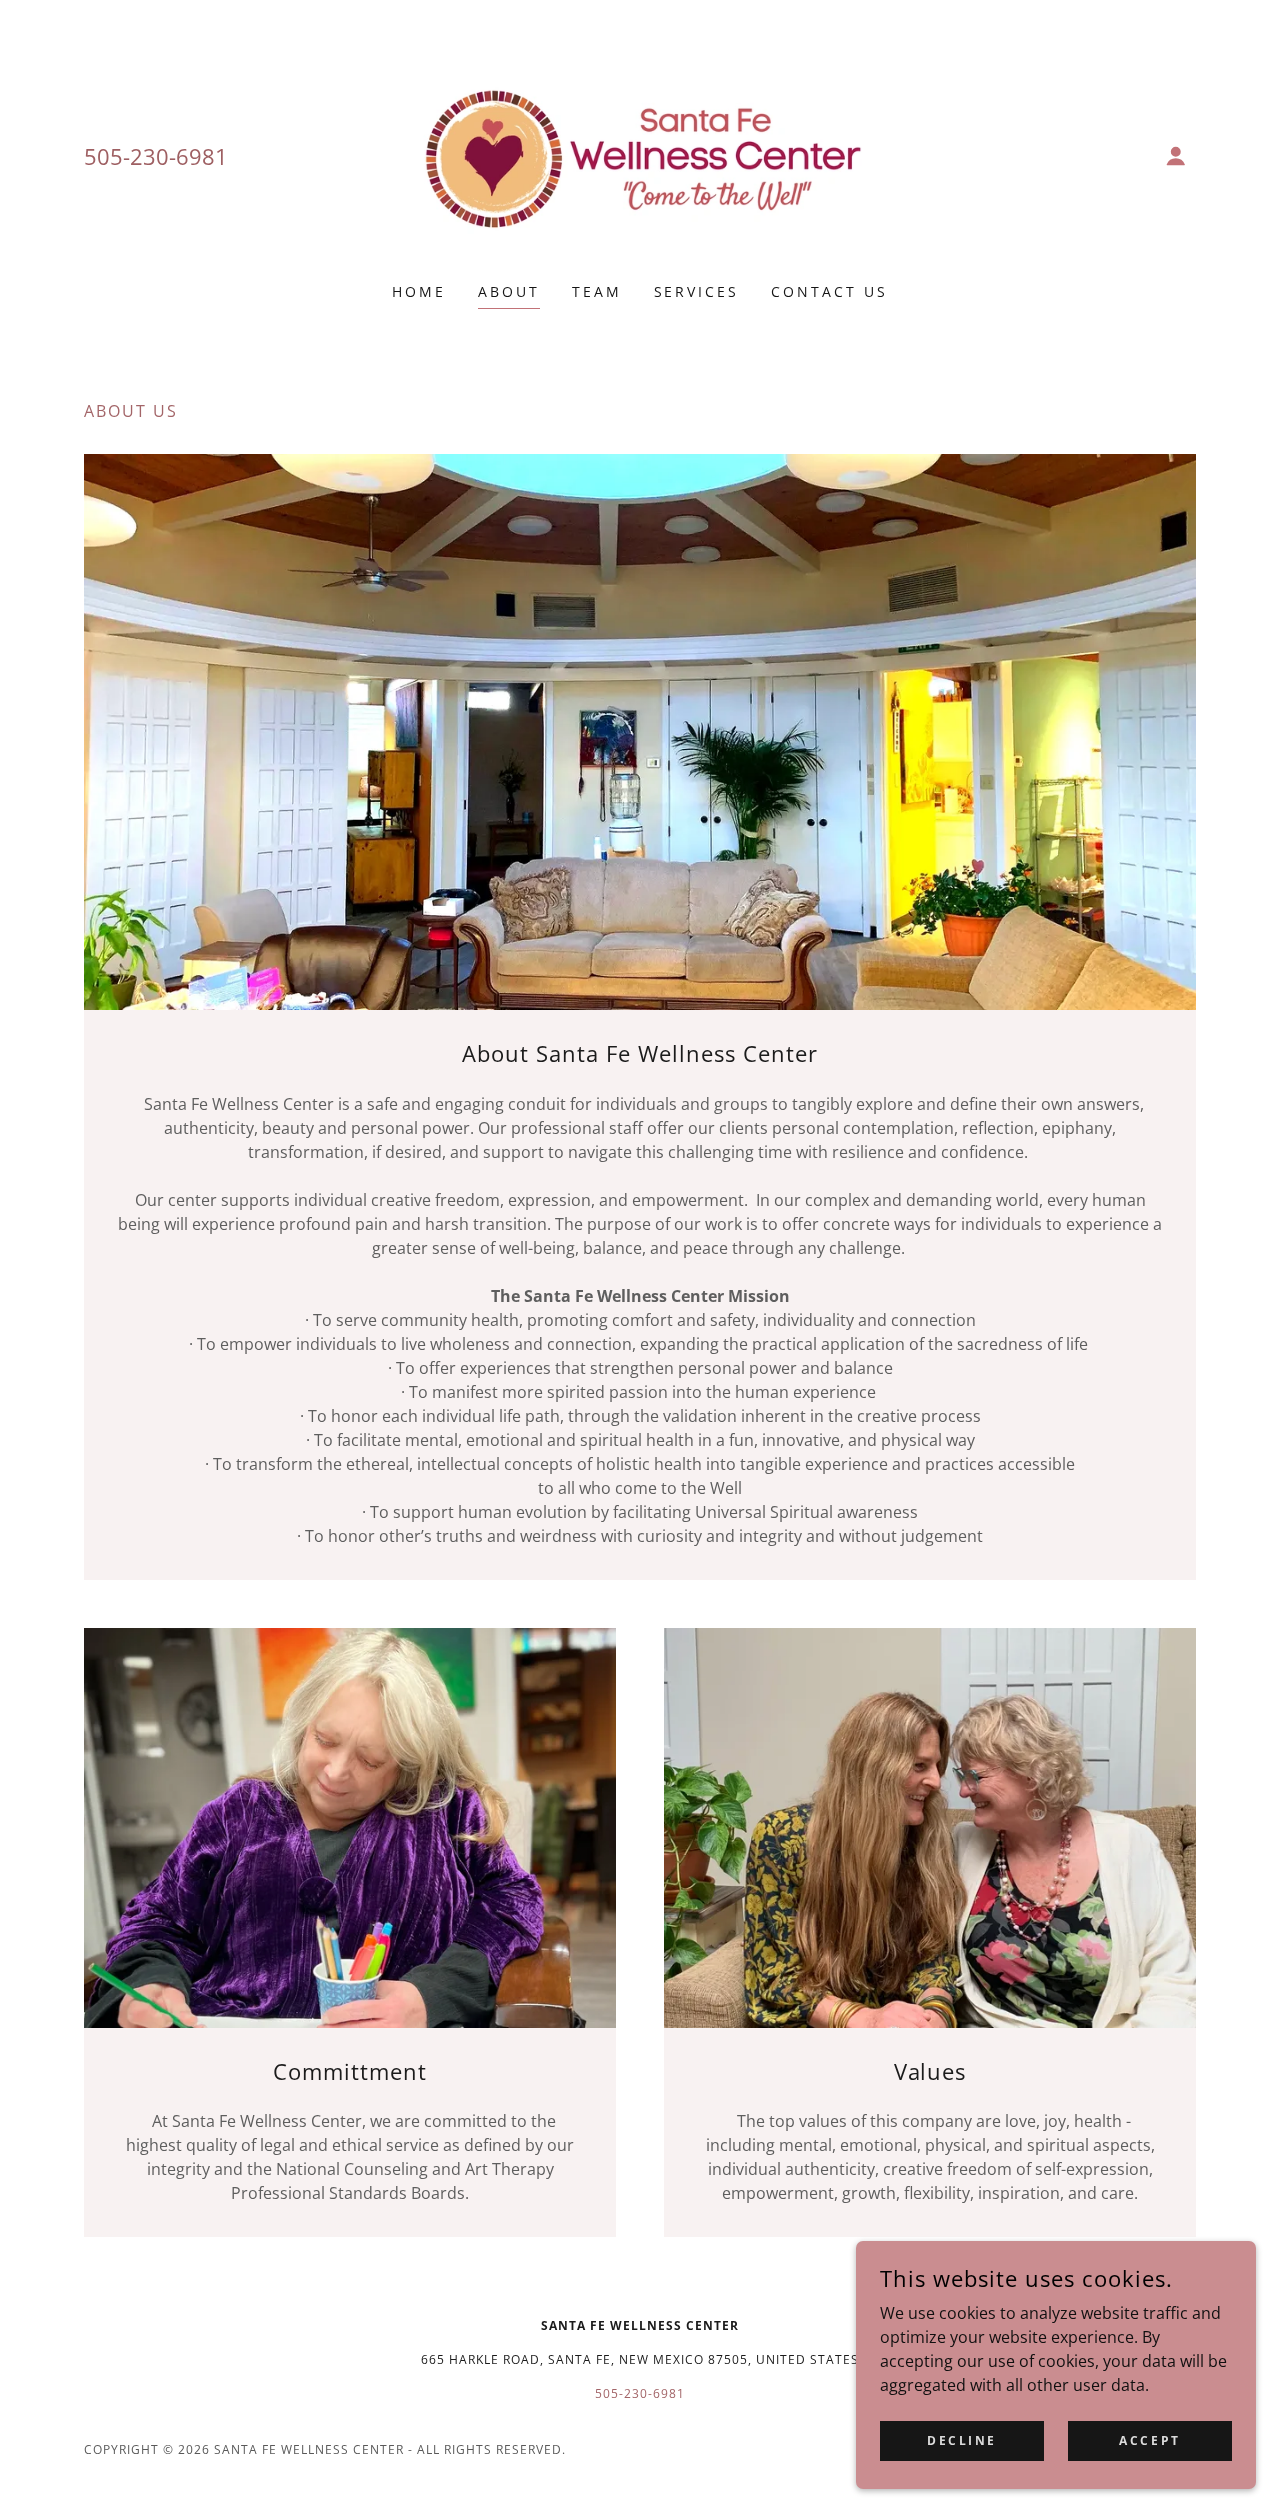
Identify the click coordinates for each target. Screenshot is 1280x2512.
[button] (1176, 156)
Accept (1149, 2440)
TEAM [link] (597, 291)
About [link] (509, 291)
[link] (640, 154)
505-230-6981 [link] (156, 156)
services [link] (697, 291)
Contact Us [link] (829, 291)
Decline (962, 2440)
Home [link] (419, 291)
